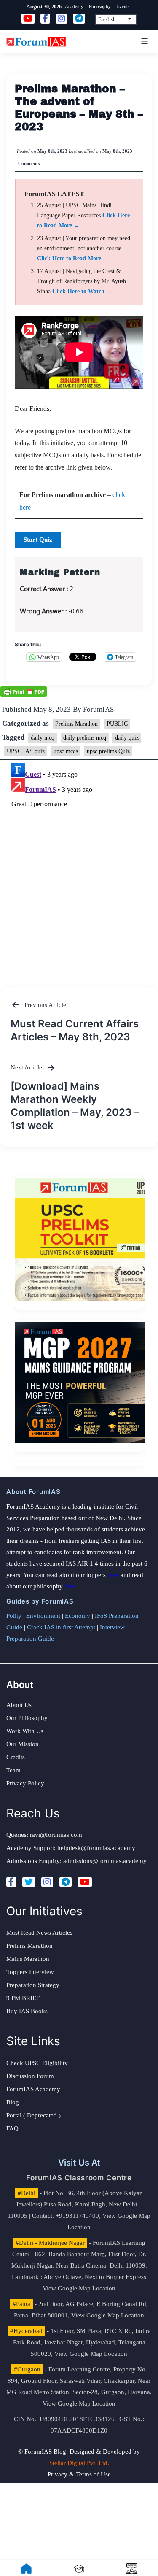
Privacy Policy (25, 1783)
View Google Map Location (79, 2288)
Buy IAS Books (27, 2011)
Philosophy (100, 6)
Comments (29, 163)
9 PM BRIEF (23, 1998)
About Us (19, 1705)
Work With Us (25, 1731)
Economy (78, 1616)
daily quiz (127, 738)
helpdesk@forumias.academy (96, 1848)
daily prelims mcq (85, 738)
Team (13, 1770)
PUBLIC (117, 724)
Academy (74, 6)
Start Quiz (38, 540)
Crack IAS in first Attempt (61, 1627)
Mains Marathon (28, 1959)
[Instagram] (47, 1882)
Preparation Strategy (33, 1985)
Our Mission (23, 1744)
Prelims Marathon (76, 724)
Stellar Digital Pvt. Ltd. (79, 2463)
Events (123, 6)
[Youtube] (85, 1882)
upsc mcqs (66, 751)
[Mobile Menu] (143, 41)
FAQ (12, 2128)
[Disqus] (79, 865)
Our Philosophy (27, 1718)
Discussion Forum (30, 2076)
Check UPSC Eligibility (37, 2063)
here (113, 1575)
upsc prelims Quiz (108, 751)
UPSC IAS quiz (26, 751)
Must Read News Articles (39, 1933)
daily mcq (43, 738)
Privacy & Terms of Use (79, 2474)
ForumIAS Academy (33, 2089)
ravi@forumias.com (56, 1835)
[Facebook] (11, 1882)
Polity (14, 1616)
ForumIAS (98, 709)
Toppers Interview (30, 1972)
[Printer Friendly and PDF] (24, 691)
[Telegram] (66, 1882)
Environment (43, 1616)
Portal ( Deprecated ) (33, 2115)
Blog (13, 2102)
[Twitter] (29, 1882)
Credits (16, 1757)
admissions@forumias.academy (105, 1861)
